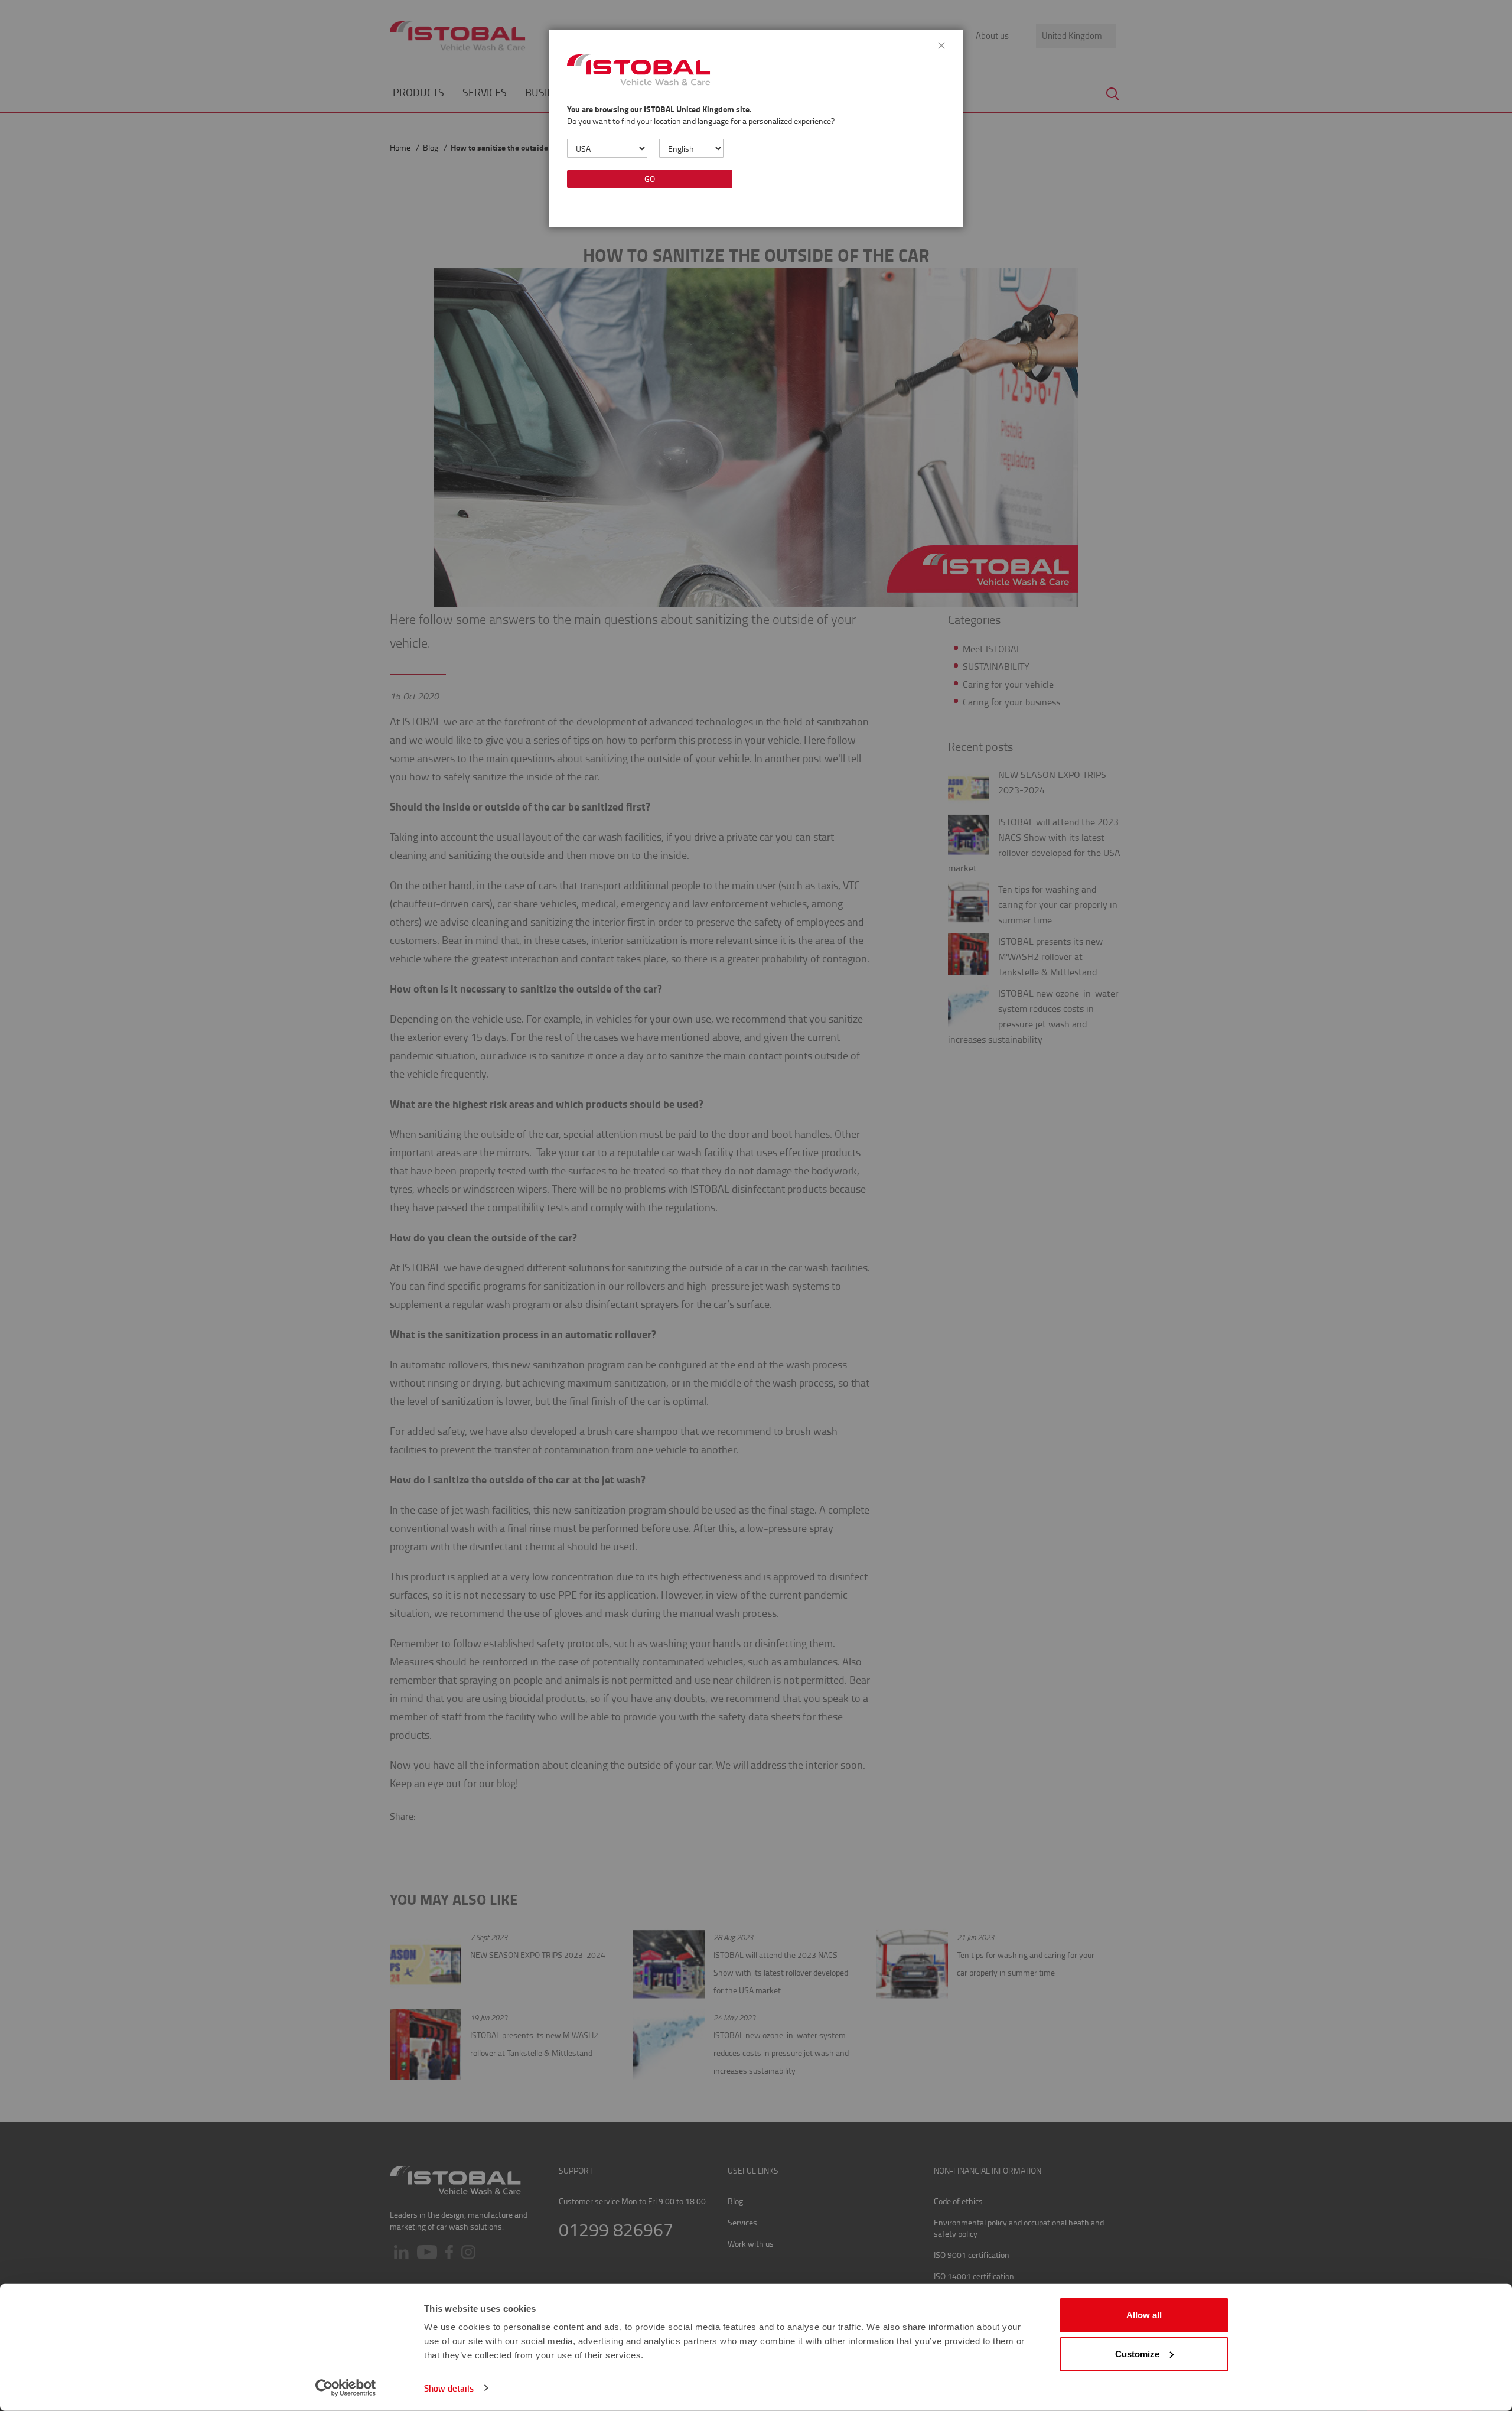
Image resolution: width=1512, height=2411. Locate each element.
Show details (449, 2388)
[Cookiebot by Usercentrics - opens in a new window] (346, 2388)
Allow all (1144, 2315)
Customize (1137, 2353)
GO (650, 179)
